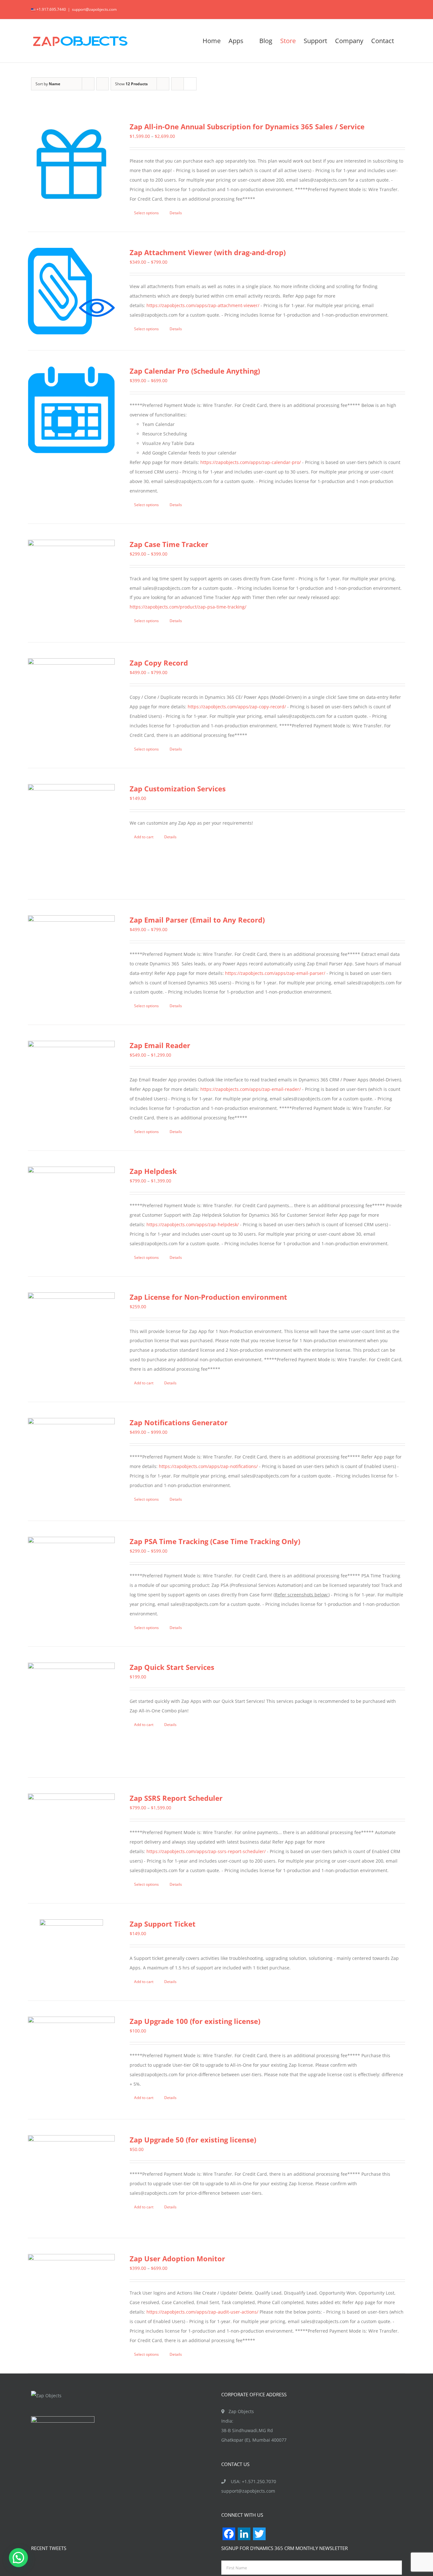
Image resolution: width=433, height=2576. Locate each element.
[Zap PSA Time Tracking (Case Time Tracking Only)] (71, 1580)
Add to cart (144, 837)
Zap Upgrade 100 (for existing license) (195, 2021)
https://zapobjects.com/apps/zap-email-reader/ (251, 1089)
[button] (18, 2558)
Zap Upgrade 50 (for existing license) (193, 2140)
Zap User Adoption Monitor (177, 2258)
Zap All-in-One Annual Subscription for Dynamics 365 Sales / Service (247, 126)
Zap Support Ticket (163, 1924)
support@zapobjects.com (94, 9)
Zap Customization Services (178, 789)
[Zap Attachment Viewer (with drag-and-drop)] (71, 291)
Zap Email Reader (160, 1045)
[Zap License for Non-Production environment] (71, 1336)
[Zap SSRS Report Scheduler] (71, 1837)
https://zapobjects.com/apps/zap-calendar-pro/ (251, 462)
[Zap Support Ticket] (71, 1951)
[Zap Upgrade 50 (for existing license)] (71, 2179)
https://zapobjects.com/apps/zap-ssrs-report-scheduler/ (206, 1851)
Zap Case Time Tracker (169, 544)
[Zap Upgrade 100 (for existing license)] (71, 2060)
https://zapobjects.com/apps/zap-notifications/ (208, 1466)
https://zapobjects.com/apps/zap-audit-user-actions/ (202, 2312)
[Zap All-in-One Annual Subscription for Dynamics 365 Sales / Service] (71, 165)
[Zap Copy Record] (71, 702)
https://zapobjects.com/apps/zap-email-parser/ (275, 973)
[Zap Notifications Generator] (71, 1461)
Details (176, 213)
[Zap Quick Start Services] (71, 1712)
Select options (146, 213)
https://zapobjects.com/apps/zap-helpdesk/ (193, 1224)
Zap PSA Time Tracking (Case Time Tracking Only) (215, 1541)
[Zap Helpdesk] (71, 1210)
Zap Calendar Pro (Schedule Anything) (195, 371)
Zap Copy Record (159, 663)
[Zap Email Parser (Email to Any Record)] (71, 951)
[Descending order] (103, 84)
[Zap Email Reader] (71, 1084)
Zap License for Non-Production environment (208, 1297)
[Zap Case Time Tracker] (71, 583)
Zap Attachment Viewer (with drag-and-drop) (208, 252)
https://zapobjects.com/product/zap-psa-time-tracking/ (188, 607)
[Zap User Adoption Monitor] (71, 2297)
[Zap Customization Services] (71, 834)
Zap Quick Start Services (172, 1667)
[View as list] (190, 84)
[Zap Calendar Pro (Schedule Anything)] (71, 410)
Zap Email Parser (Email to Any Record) (197, 920)
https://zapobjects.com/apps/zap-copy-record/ (237, 707)
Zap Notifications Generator (179, 1422)
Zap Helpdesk (153, 1171)
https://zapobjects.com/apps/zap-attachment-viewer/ (203, 305)
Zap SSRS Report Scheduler (176, 1798)
